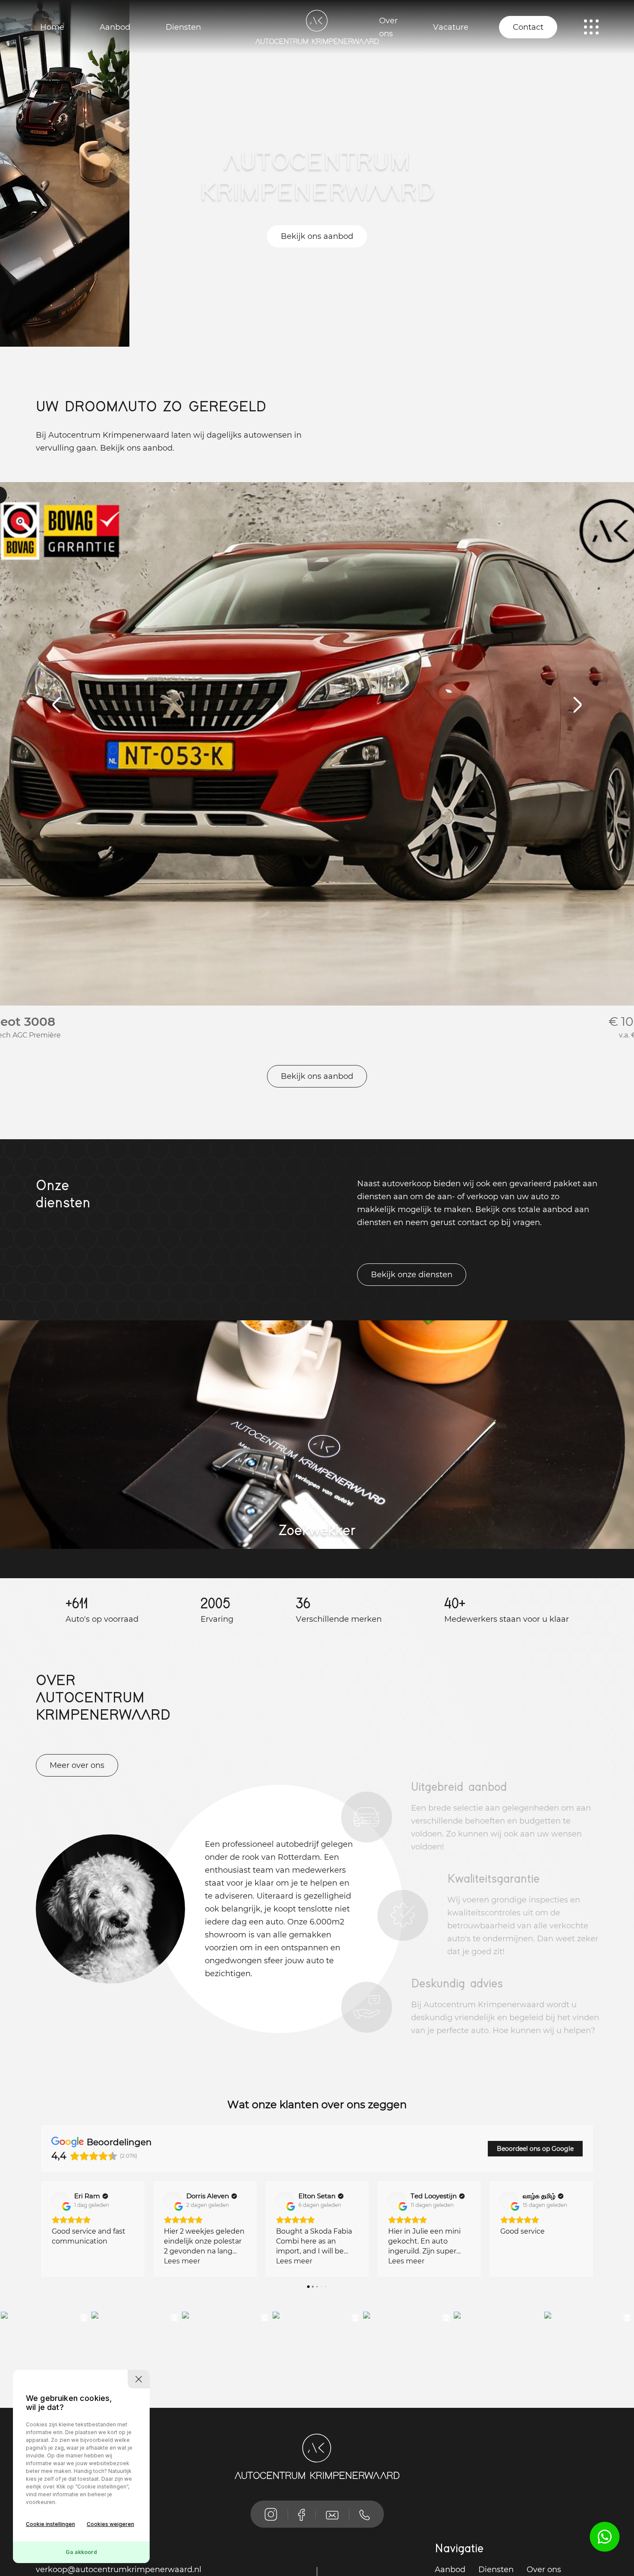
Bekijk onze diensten (412, 1275)
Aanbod (115, 27)
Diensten (183, 27)
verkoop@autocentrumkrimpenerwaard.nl (119, 2570)
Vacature (451, 27)
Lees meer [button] (70, 2261)
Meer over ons (77, 1765)
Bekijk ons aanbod (317, 236)
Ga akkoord (81, 2552)
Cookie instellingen (50, 2524)
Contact (528, 27)
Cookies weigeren (110, 2524)
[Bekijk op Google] (60, 2200)
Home (52, 27)
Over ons (388, 27)
